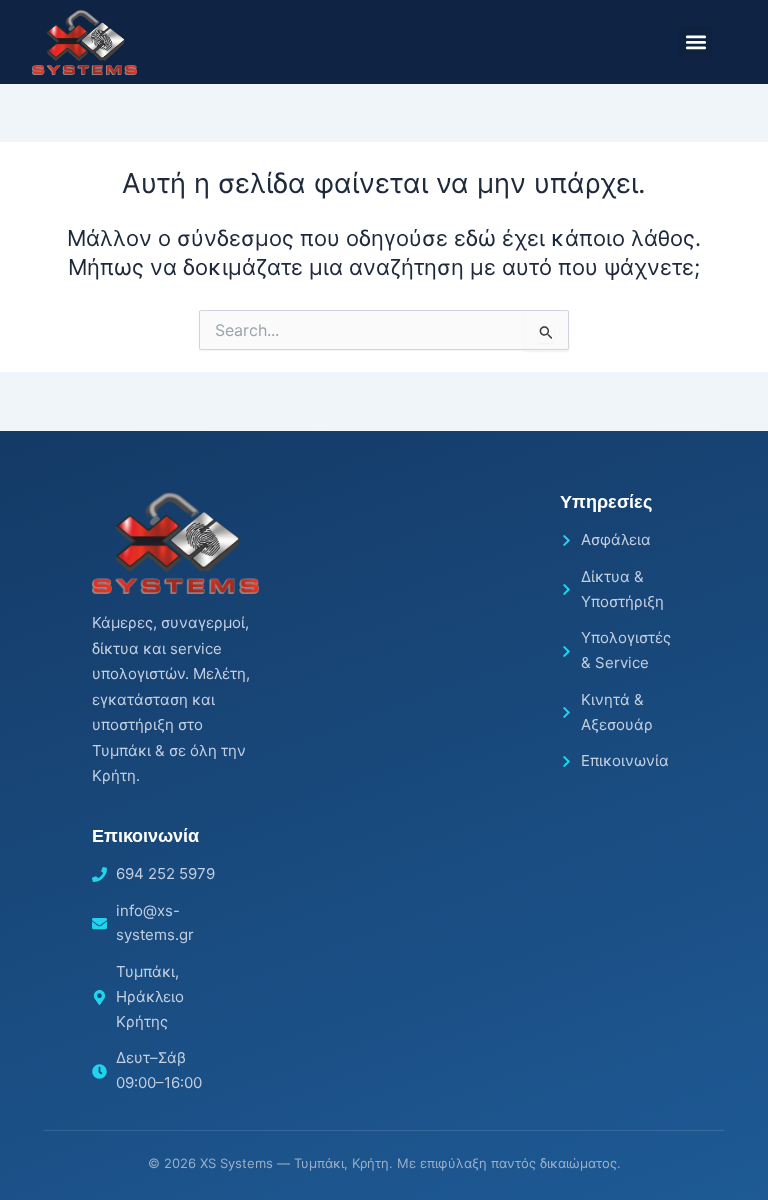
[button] (695, 42)
